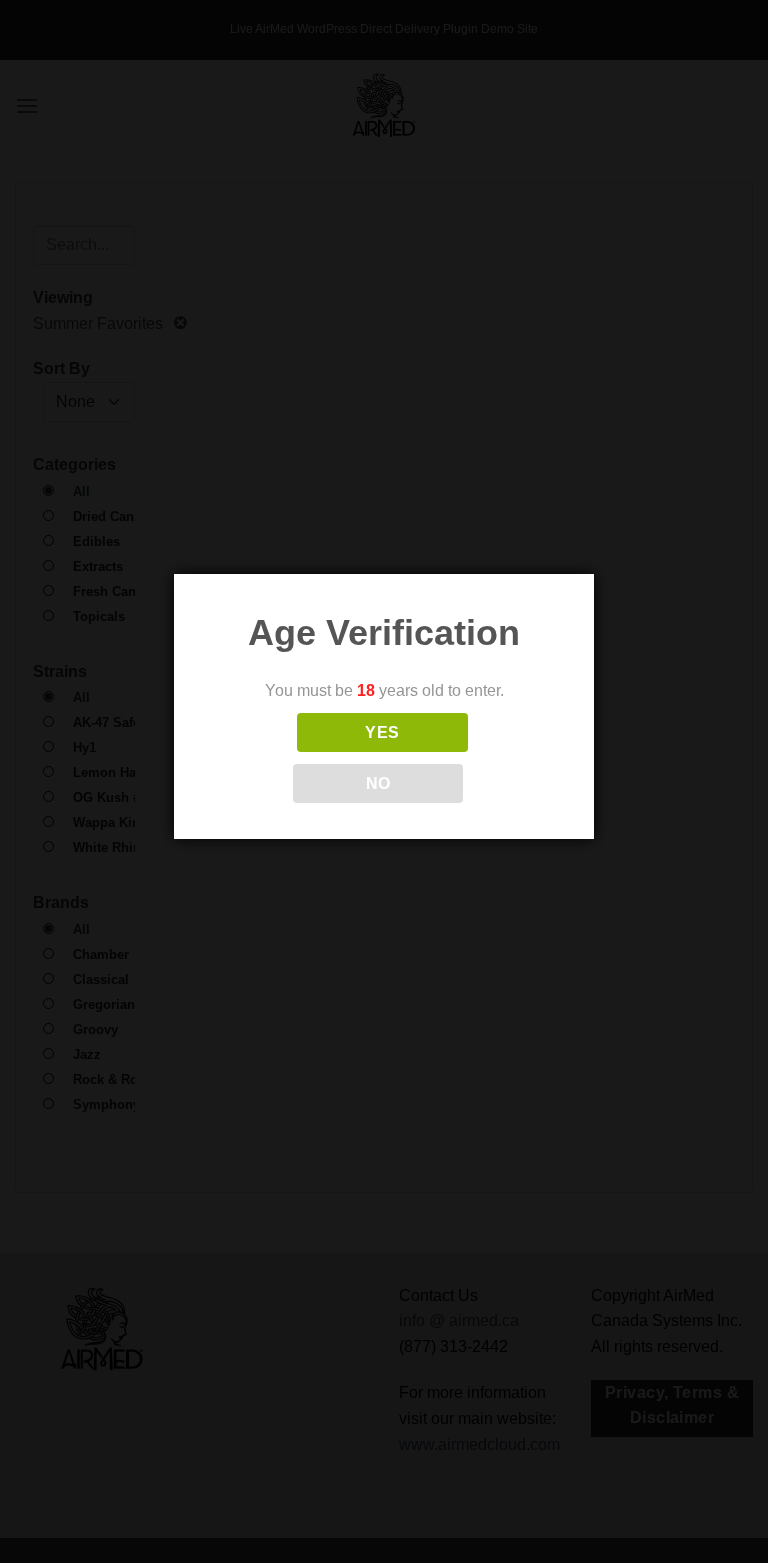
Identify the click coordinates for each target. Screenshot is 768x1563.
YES (382, 732)
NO (378, 783)
